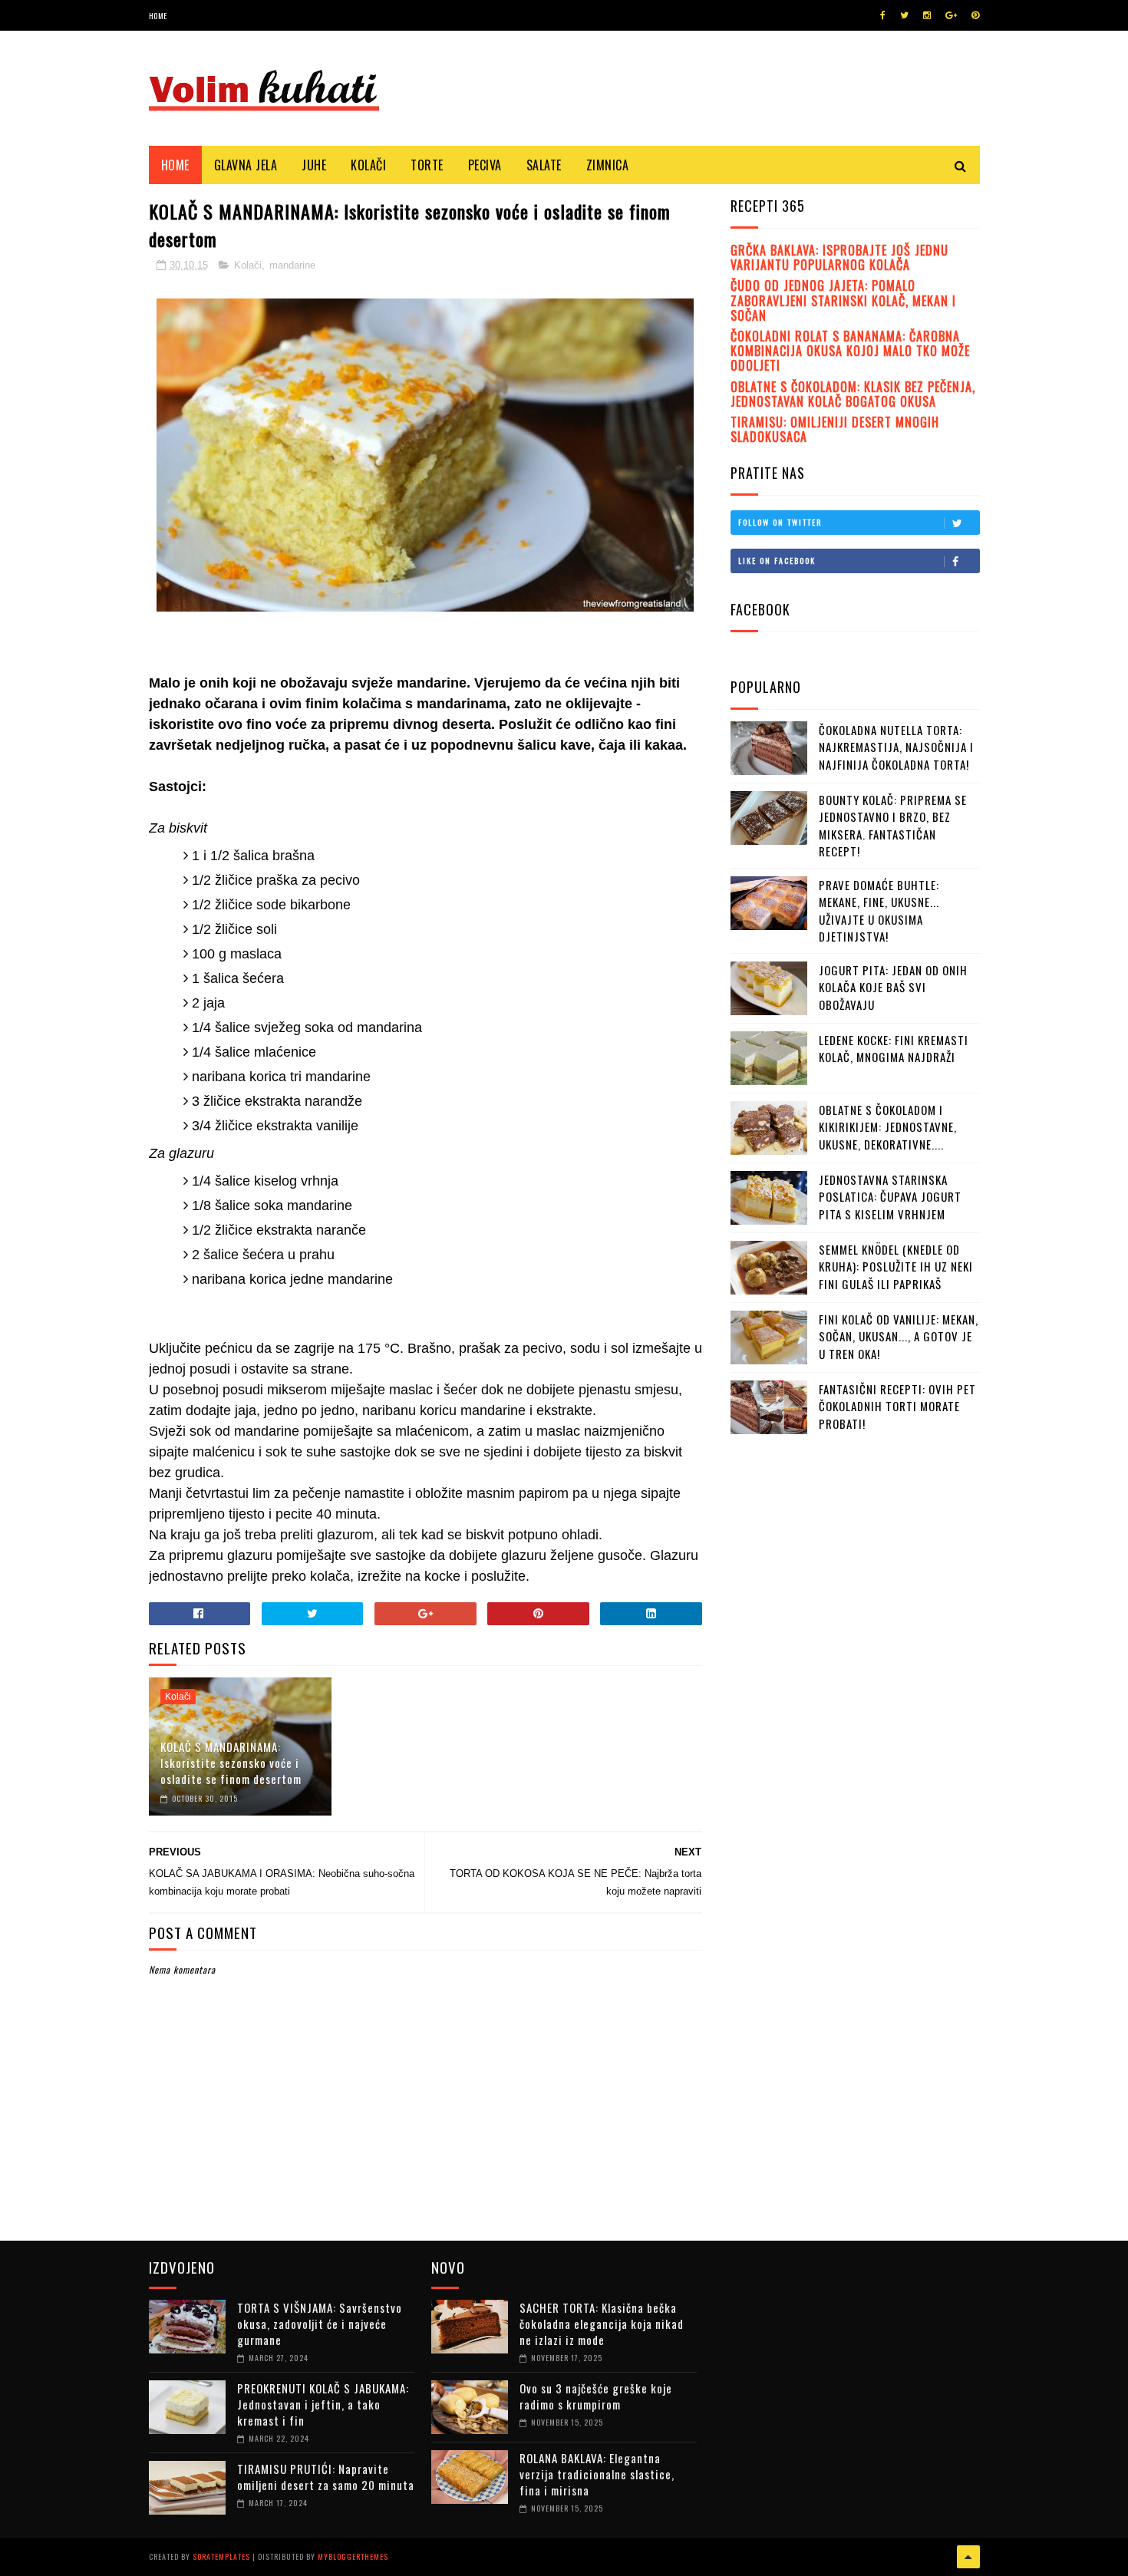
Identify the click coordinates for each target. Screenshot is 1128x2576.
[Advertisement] (846, 1756)
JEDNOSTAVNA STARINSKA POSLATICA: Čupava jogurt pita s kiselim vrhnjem (890, 1197)
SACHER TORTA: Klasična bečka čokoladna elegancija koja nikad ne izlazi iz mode (602, 2324)
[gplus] (951, 15)
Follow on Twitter (780, 522)
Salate (544, 165)
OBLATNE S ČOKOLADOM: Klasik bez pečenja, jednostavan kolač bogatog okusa (853, 394)
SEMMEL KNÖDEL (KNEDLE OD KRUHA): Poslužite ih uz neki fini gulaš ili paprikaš (896, 1267)
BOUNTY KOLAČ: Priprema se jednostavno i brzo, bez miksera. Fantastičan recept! (893, 826)
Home (158, 16)
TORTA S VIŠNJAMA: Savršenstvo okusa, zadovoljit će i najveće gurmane (320, 2324)
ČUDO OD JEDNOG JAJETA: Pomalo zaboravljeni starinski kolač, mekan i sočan (843, 300)
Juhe (314, 165)
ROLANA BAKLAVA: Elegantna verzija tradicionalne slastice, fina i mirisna (597, 2474)
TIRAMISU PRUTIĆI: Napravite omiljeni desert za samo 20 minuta (326, 2477)
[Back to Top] (968, 2557)
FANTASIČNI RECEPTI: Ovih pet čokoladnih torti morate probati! (897, 1406)
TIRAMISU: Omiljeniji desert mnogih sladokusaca (835, 429)
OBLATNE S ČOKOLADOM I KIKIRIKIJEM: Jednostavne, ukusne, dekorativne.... (888, 1127)
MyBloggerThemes (353, 2556)
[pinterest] (975, 15)
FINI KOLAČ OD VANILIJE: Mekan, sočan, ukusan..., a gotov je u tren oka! (899, 1336)
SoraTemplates (221, 2556)
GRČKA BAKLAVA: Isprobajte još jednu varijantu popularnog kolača (839, 257)
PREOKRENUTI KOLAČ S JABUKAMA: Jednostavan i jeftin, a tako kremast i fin (323, 2404)
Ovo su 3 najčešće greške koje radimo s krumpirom (596, 2396)
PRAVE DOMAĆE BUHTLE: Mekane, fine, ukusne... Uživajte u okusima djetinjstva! (879, 911)
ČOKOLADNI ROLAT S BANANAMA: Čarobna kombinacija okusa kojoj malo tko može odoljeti (850, 351)
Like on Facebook (777, 561)
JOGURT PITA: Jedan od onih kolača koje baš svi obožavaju (893, 987)
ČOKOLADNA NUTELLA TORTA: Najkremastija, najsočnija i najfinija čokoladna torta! (896, 747)
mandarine (292, 265)
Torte (427, 165)
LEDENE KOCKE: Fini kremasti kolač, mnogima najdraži (894, 1049)
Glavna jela (246, 165)
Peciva (485, 165)
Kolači (368, 165)
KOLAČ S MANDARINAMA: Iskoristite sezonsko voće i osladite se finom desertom (231, 1763)
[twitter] (904, 15)
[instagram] (927, 15)
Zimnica (608, 165)
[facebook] (883, 15)
